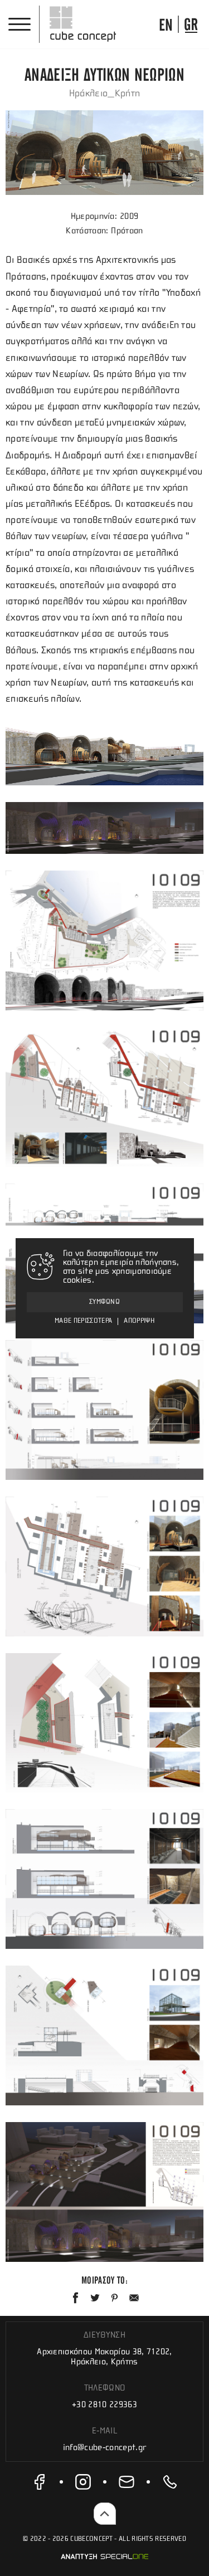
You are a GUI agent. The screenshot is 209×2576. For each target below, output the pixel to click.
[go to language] (166, 24)
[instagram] (83, 2482)
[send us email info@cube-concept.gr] (127, 2482)
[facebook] (40, 2482)
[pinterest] (115, 2298)
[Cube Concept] (83, 24)
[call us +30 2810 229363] (170, 2482)
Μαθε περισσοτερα (83, 1321)
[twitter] (95, 2298)
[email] (134, 2298)
